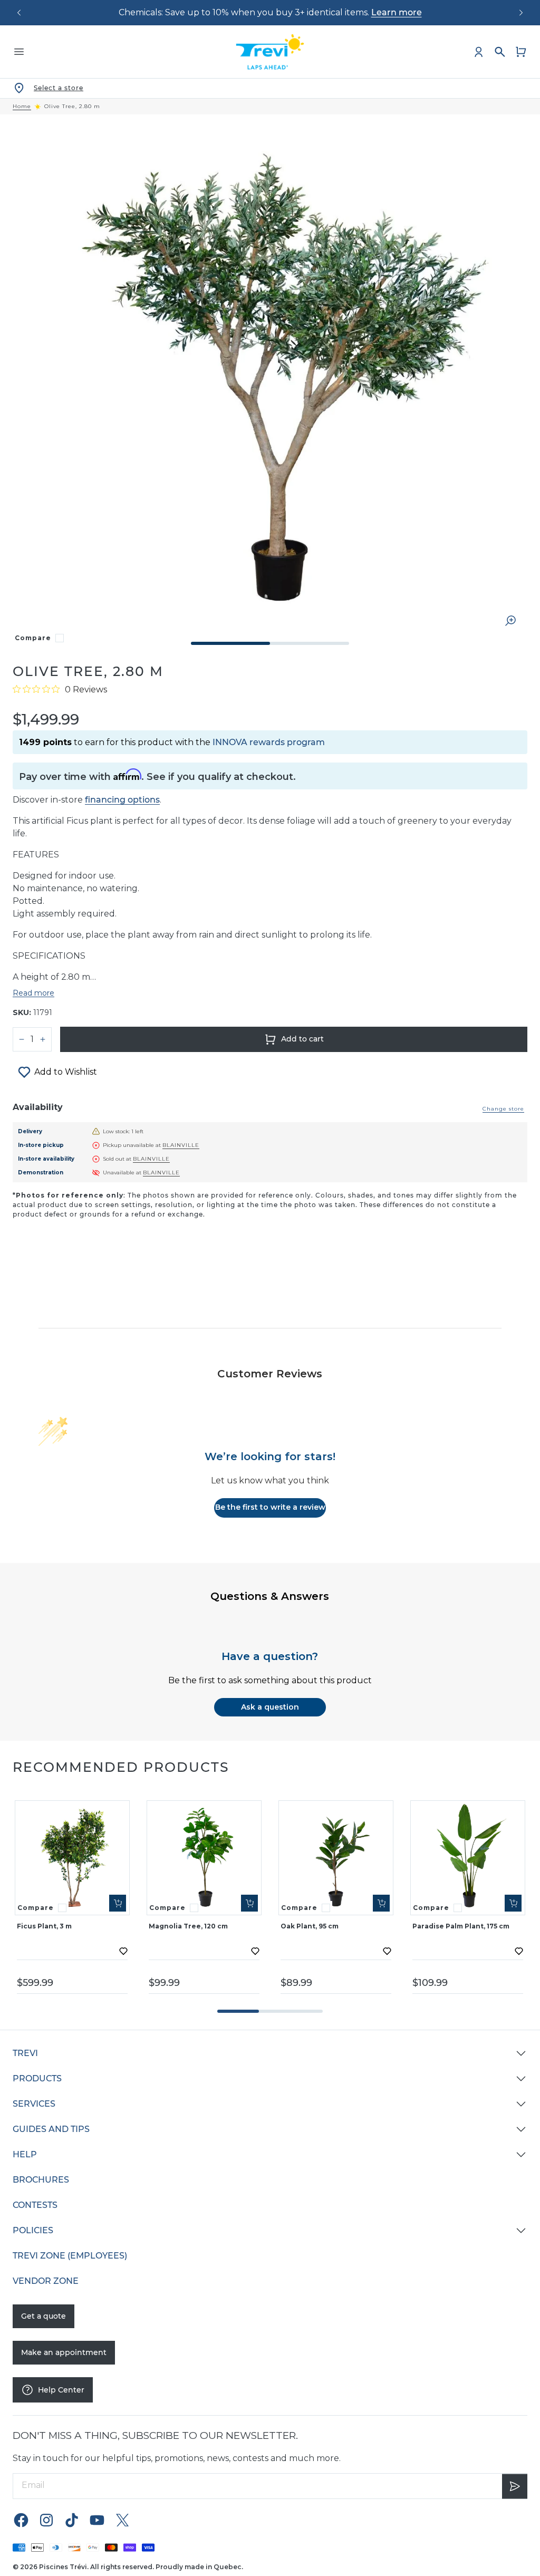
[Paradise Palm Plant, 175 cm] (468, 1858)
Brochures (41, 2180)
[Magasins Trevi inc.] (270, 52)
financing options (122, 800)
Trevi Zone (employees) (70, 2256)
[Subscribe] (515, 2486)
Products (37, 2078)
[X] (122, 2520)
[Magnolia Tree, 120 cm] (204, 1858)
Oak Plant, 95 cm (310, 1926)
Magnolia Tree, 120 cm (188, 1926)
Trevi (25, 2053)
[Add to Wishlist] (123, 1951)
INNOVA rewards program (269, 742)
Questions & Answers (270, 1596)
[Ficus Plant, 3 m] (72, 1858)
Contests (35, 2205)
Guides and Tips (51, 2129)
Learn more (397, 12)
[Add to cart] (118, 1903)
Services (34, 2104)
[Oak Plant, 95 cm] (336, 1858)
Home (22, 107)
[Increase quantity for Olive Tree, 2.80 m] (43, 1039)
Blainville (181, 1145)
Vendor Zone (46, 2281)
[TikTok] (72, 2520)
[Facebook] (21, 2520)
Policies (33, 2230)
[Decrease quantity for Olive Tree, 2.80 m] (22, 1039)
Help (25, 2154)
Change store (503, 1109)
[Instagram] (46, 2520)
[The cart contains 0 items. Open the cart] (521, 52)
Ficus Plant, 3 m (44, 1926)
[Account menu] (479, 52)
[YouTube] (97, 2520)
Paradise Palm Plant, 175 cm (461, 1926)
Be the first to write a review (270, 1507)
